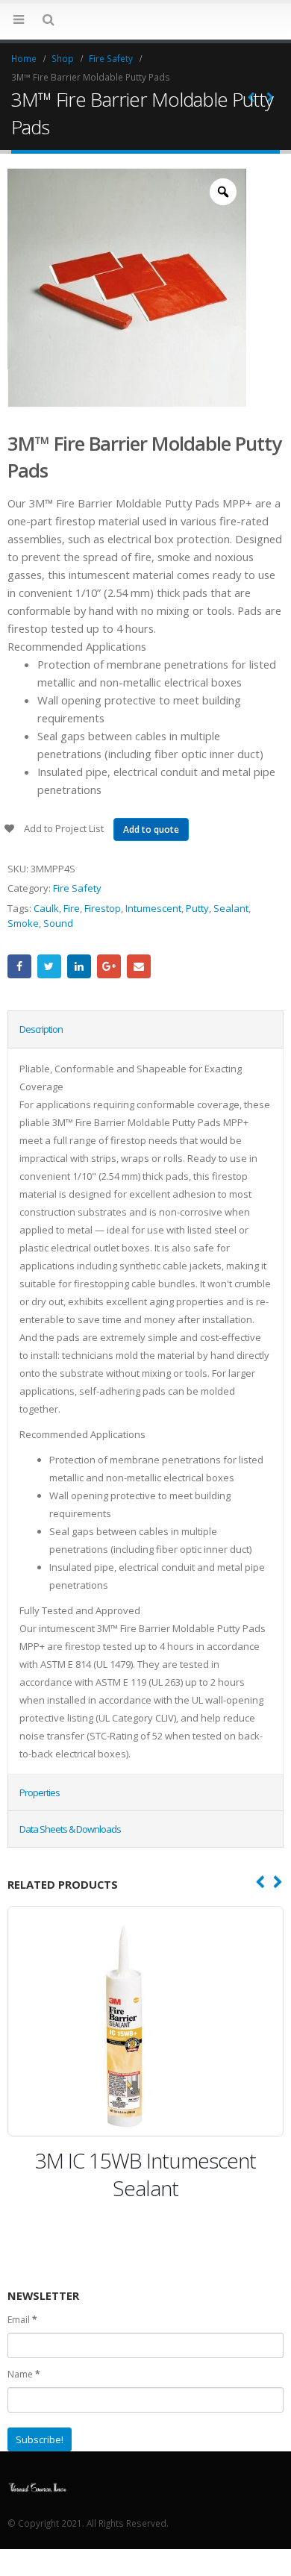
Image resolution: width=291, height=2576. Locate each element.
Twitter (49, 966)
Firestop (103, 908)
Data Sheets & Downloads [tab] (70, 1829)
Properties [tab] (40, 1792)
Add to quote (151, 829)
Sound (58, 923)
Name (24, 2370)
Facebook (19, 966)
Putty (197, 908)
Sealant (231, 908)
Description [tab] (41, 1029)
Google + (109, 966)
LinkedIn (79, 966)
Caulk (46, 908)
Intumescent (153, 908)
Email (139, 966)
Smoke (23, 923)
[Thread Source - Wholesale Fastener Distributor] (145, 21)
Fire (72, 908)
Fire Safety (77, 888)
